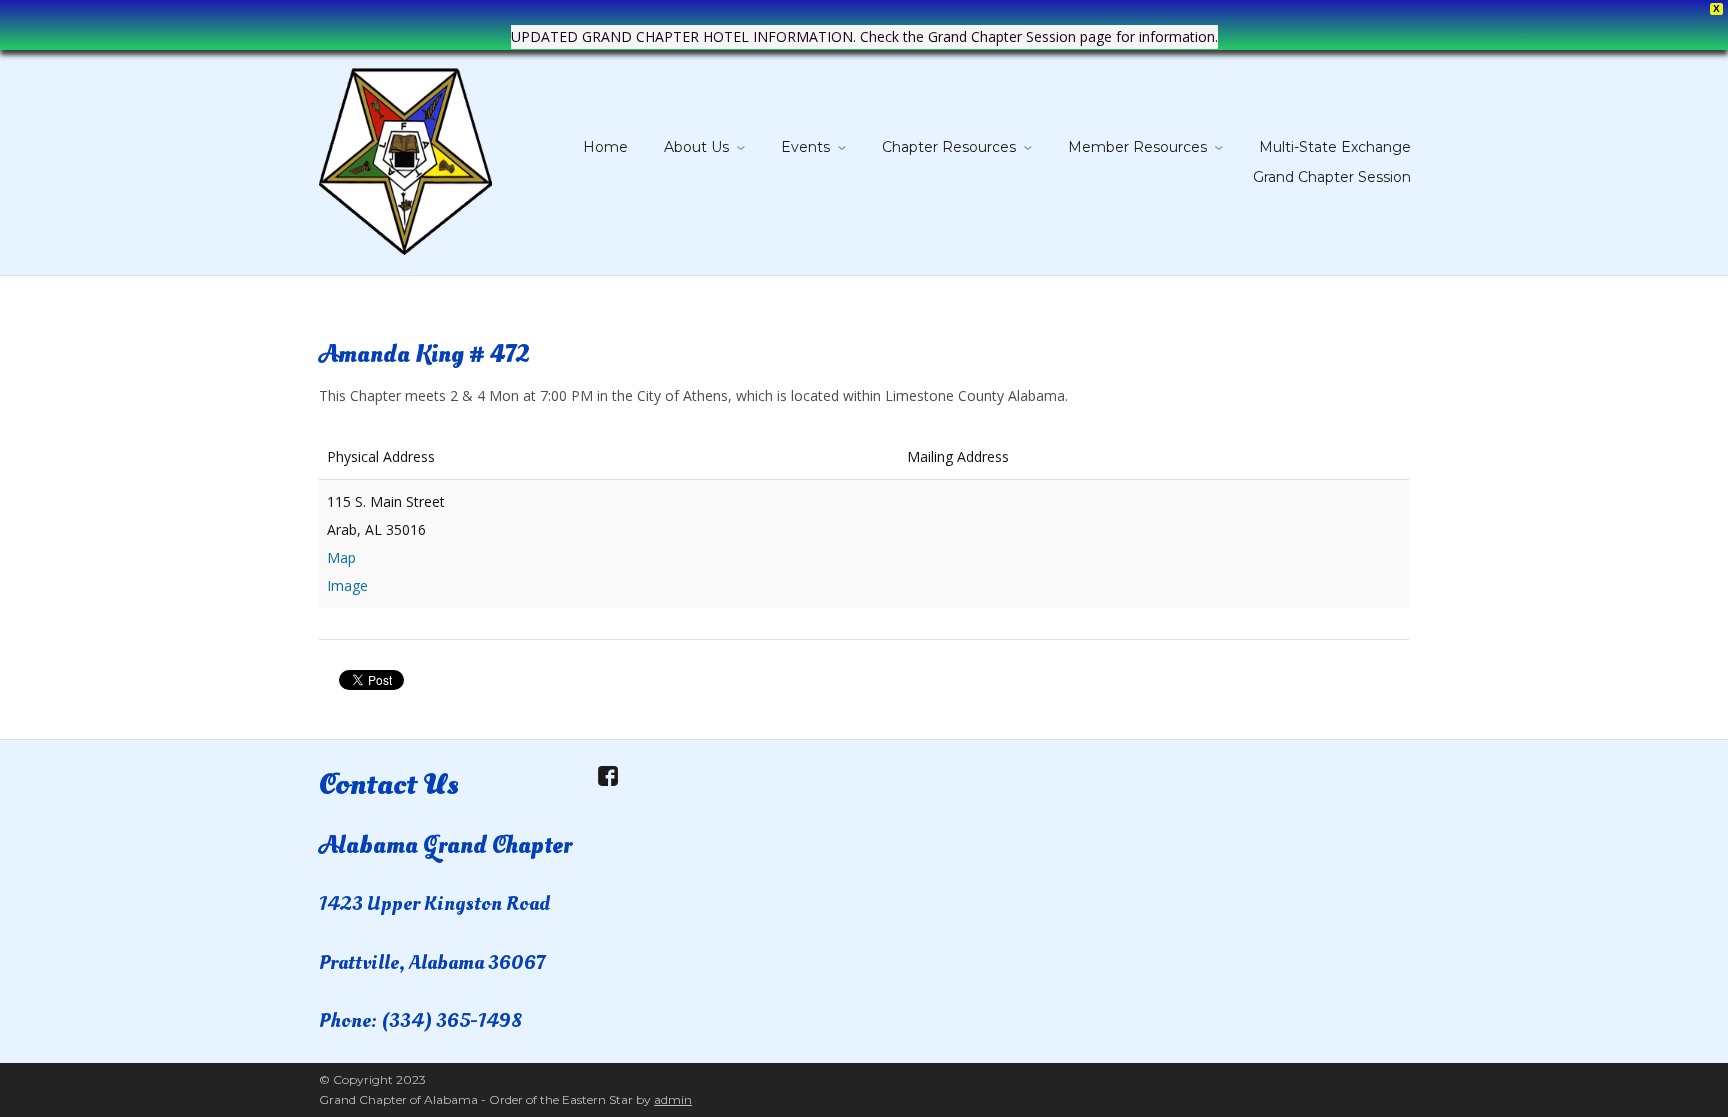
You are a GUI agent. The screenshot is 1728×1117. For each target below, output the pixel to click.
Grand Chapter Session (1332, 177)
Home (605, 147)
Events (805, 147)
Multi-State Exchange (1335, 147)
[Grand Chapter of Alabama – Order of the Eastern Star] (405, 157)
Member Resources (1137, 147)
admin (673, 1099)
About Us (696, 147)
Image (347, 585)
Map (341, 557)
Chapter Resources (949, 147)
